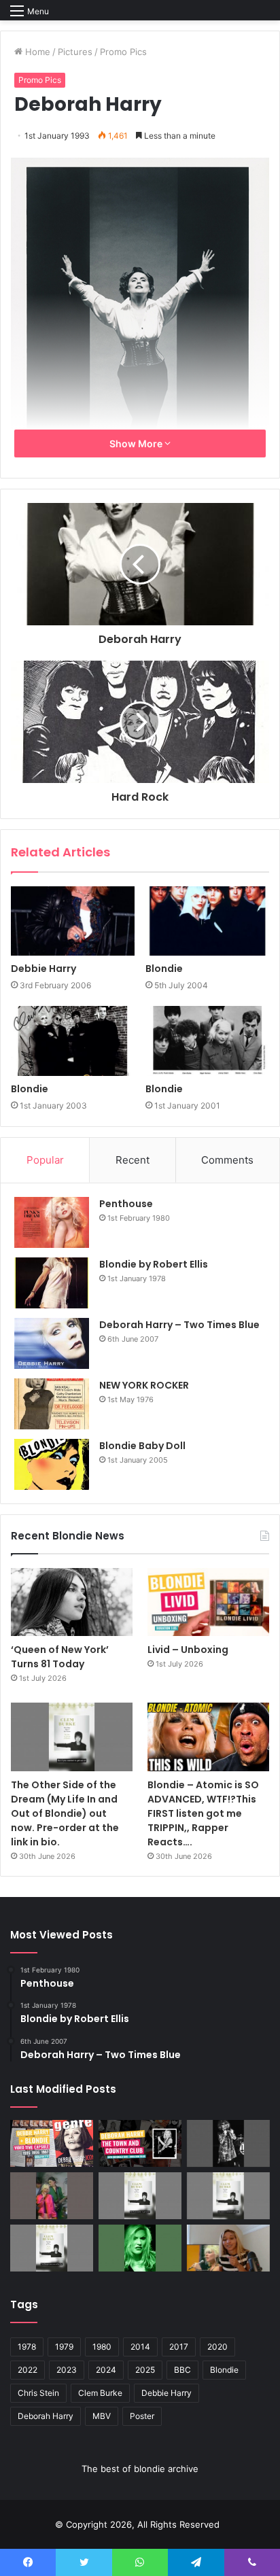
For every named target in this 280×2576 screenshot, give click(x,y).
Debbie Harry (43, 969)
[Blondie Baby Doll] (52, 1464)
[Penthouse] (52, 1222)
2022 (28, 2370)
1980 (102, 2347)
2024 (106, 2370)
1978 (27, 2347)
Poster (142, 2416)
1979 (64, 2347)
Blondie (164, 969)
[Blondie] (207, 921)
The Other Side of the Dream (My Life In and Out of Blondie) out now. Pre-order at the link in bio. (65, 1813)
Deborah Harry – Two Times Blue (179, 1325)
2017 (179, 2347)
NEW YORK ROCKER (144, 1385)
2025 (145, 2370)
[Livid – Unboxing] (208, 1602)
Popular (45, 1160)
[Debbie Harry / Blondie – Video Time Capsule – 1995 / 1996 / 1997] (52, 2143)
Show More (137, 443)
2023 (67, 2370)
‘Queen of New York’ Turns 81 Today (60, 1657)
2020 (217, 2347)
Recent (133, 1160)
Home (36, 52)
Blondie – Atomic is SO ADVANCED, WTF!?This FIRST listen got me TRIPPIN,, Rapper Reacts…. (203, 1813)
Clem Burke (100, 2393)
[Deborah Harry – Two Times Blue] (52, 1343)
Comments (227, 1160)
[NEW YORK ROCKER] (52, 1404)
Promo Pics (123, 52)
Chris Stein (38, 2393)
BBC (182, 2370)
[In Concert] (140, 2143)
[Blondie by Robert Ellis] (52, 1283)
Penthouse (126, 1204)
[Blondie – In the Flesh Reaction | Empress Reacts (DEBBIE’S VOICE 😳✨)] (228, 2248)
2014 (140, 2347)
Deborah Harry (46, 2416)
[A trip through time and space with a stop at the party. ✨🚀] (228, 2143)
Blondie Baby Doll (142, 1446)
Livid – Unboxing (188, 1650)
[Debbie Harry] (73, 921)
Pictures (75, 52)
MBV (102, 2416)
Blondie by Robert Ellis (154, 1264)
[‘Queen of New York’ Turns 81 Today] (72, 1602)
